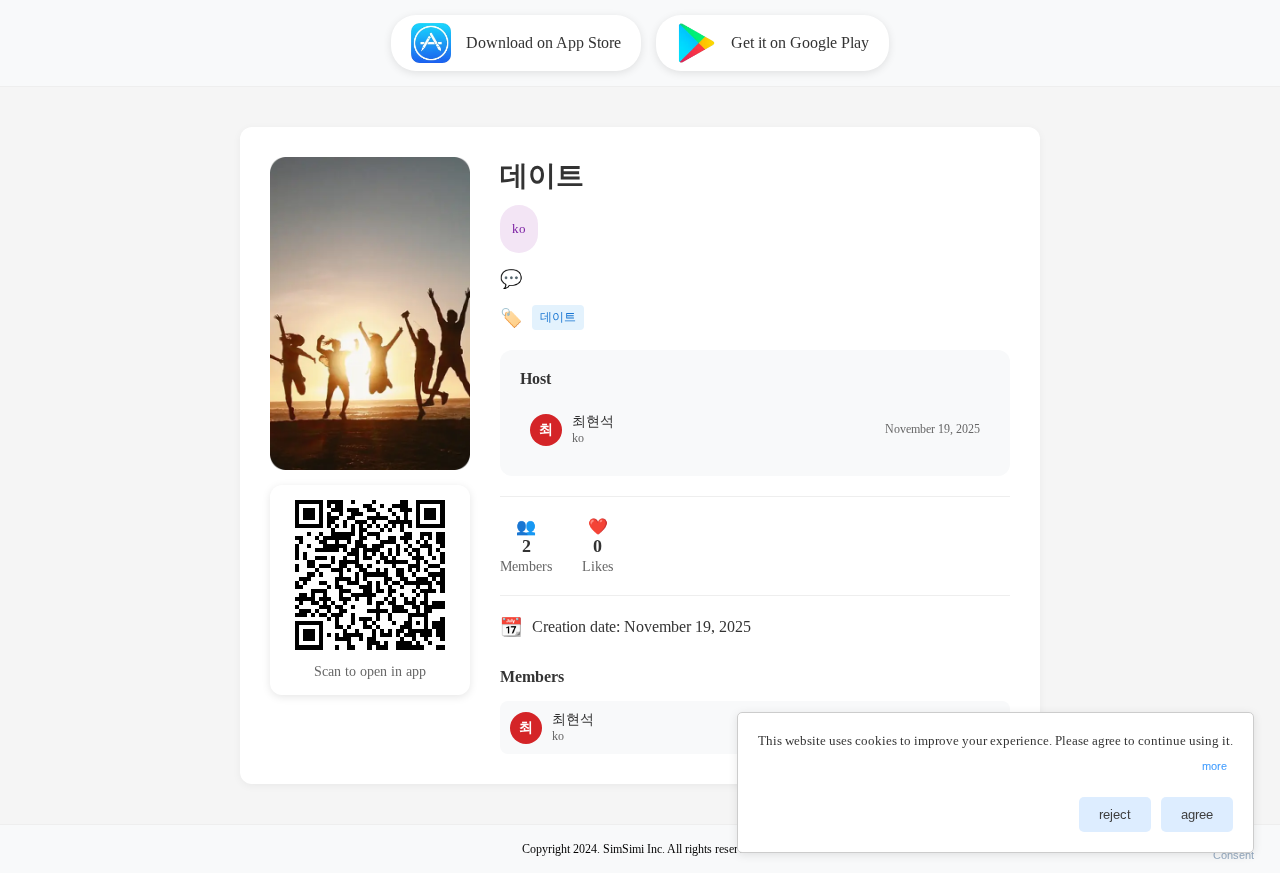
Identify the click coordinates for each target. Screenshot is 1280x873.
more (1214, 766)
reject (1115, 814)
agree (1197, 814)
